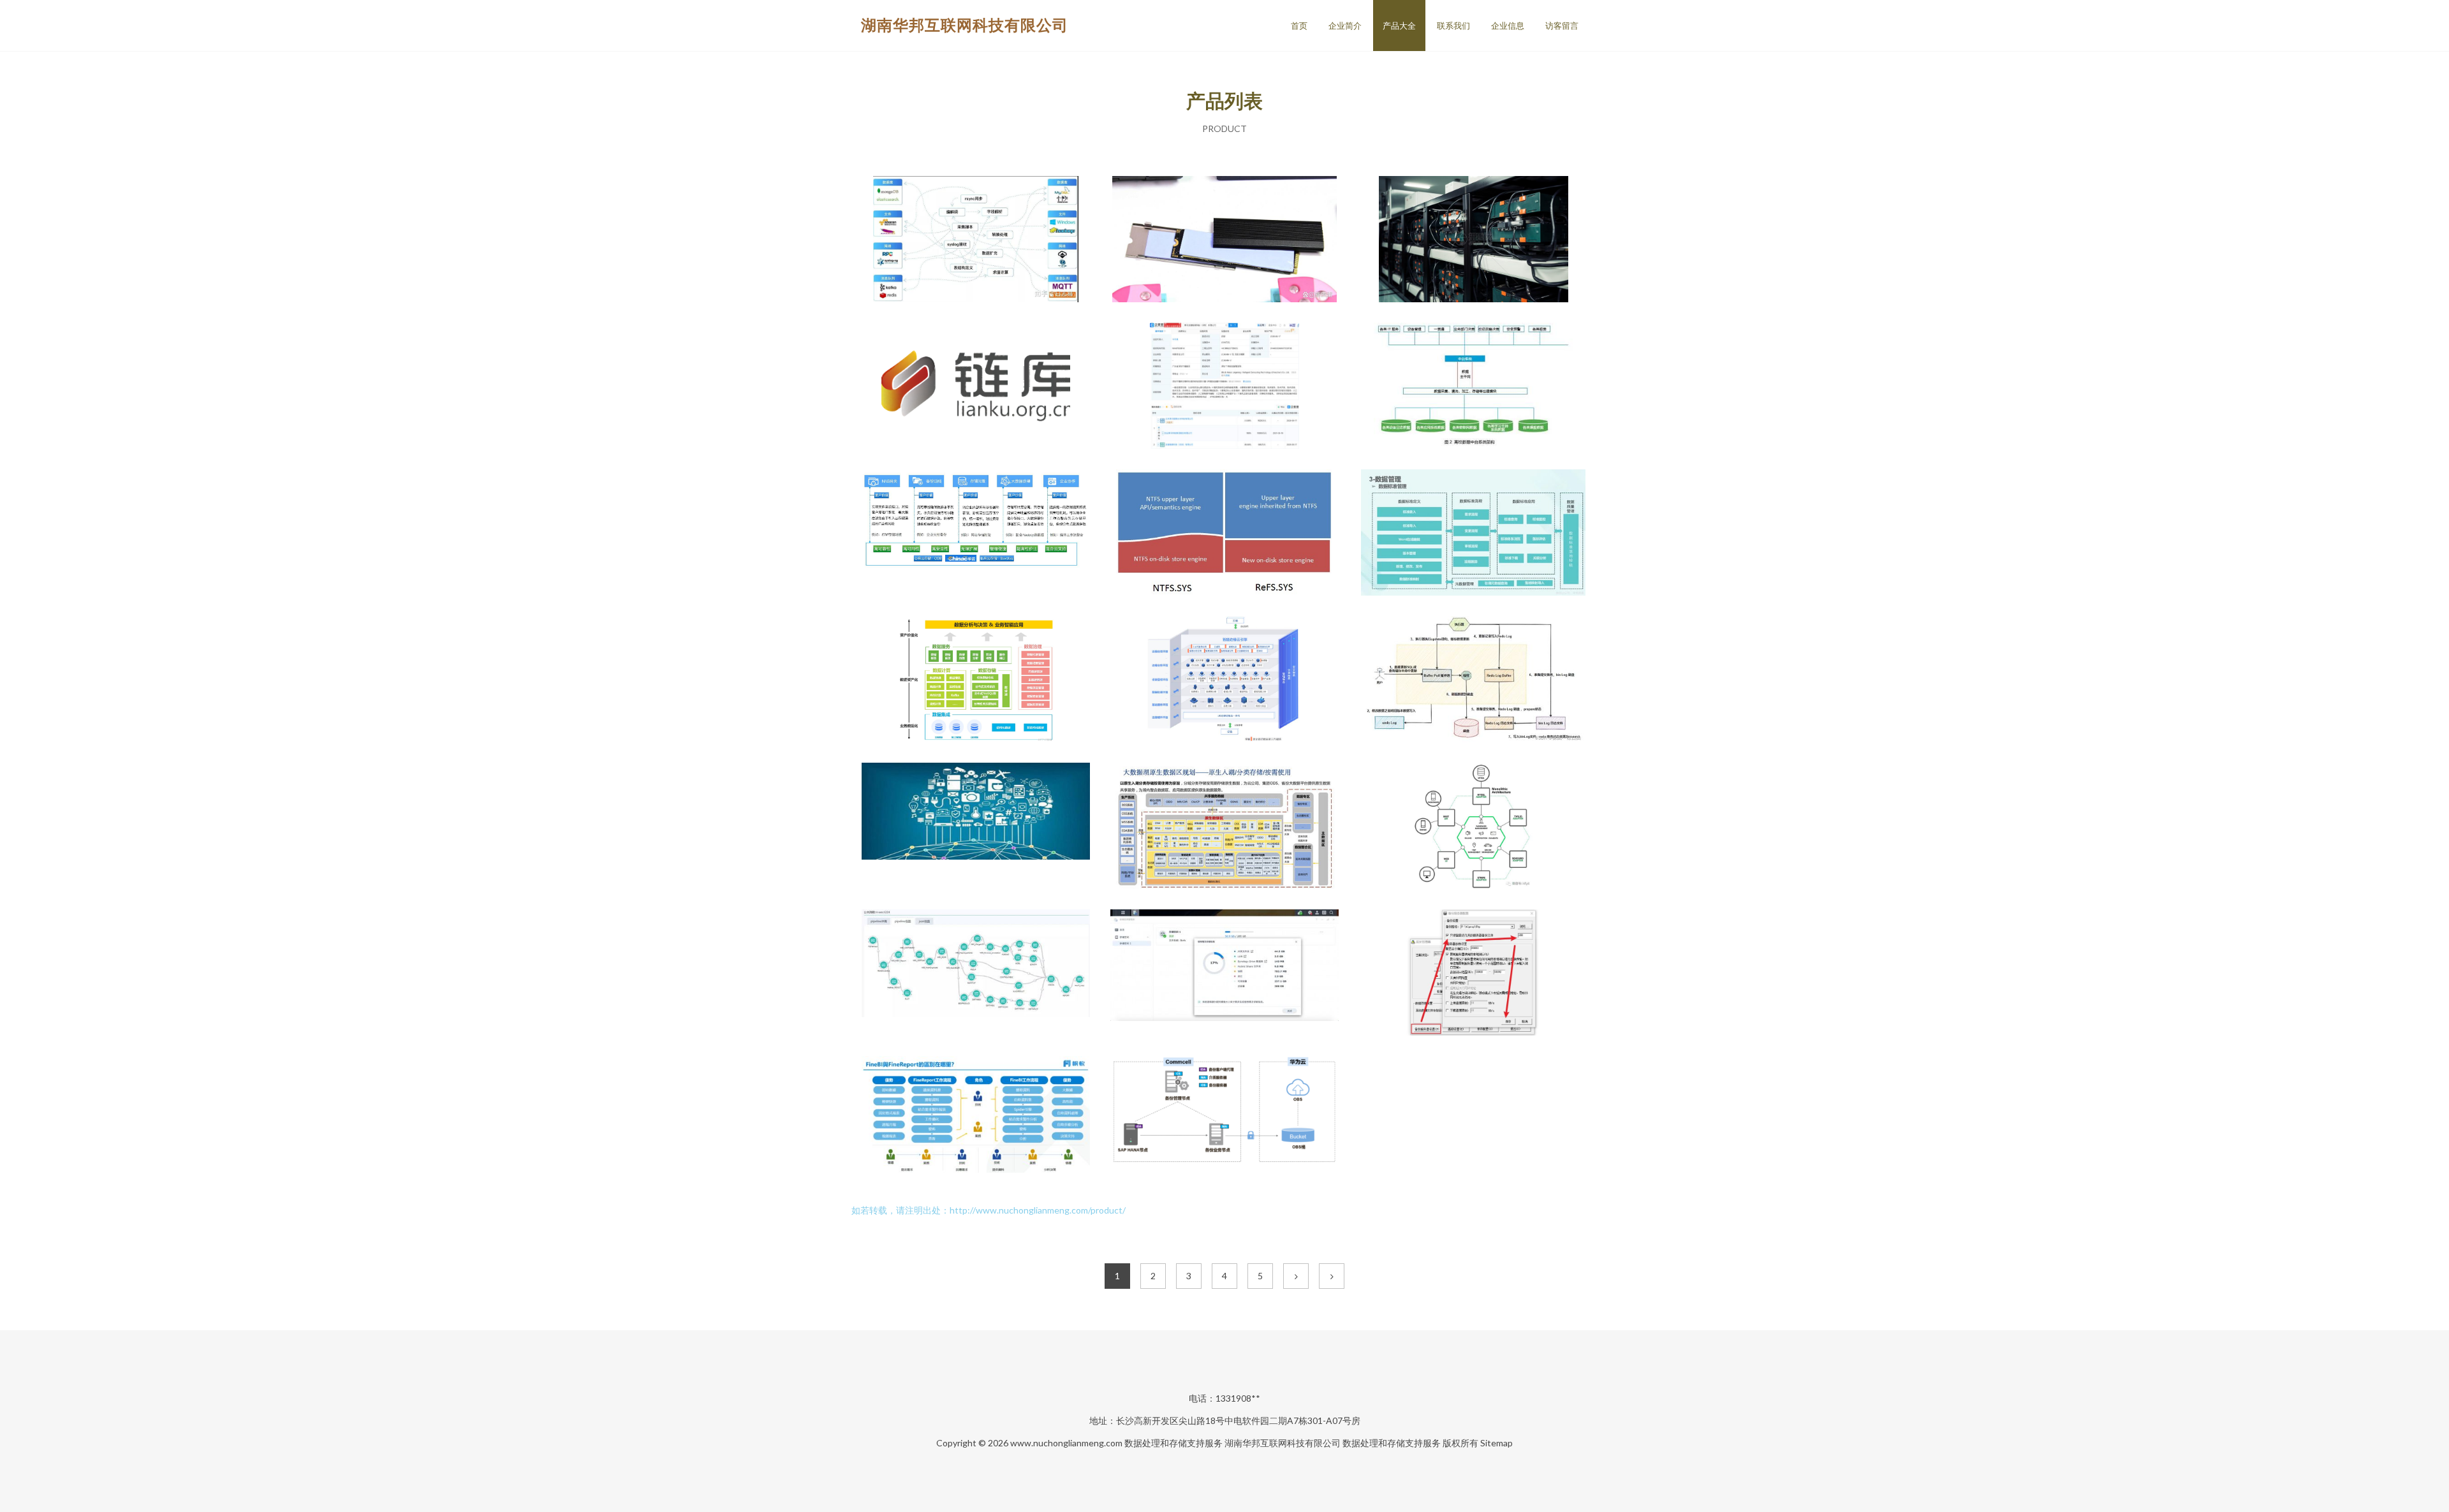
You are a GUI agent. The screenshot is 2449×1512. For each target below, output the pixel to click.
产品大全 (1399, 26)
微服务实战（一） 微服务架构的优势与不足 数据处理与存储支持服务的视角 (1473, 827)
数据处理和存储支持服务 (1173, 1443)
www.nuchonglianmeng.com (1066, 1443)
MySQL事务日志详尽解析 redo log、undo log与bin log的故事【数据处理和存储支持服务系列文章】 (1473, 680)
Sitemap (1497, 1443)
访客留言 (1562, 26)
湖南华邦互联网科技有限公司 (965, 25)
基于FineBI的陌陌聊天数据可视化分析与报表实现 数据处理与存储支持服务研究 (976, 1120)
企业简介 (1345, 26)
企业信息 (1508, 26)
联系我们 (1453, 26)
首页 (1299, 26)
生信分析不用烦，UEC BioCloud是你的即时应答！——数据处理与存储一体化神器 (976, 974)
